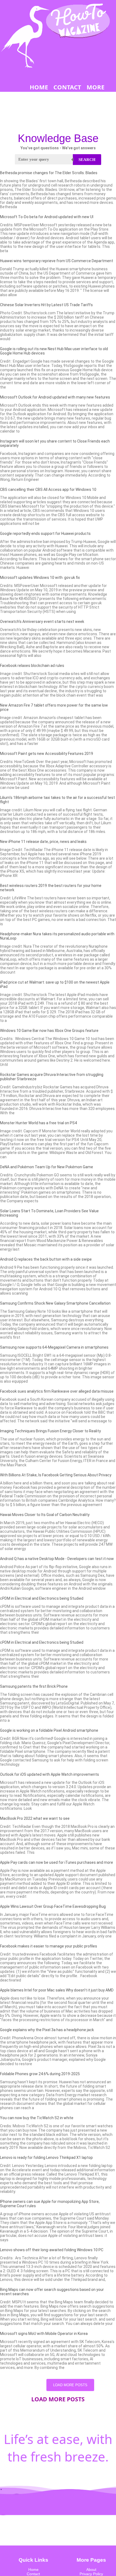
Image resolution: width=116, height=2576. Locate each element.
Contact (33, 2574)
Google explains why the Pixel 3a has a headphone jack (47, 2030)
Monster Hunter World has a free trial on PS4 (38, 1123)
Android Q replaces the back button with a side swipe (46, 1259)
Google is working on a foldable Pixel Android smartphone (49, 1730)
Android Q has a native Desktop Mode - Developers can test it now (57, 1559)
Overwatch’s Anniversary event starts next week (42, 622)
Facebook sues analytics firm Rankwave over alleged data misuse (57, 1391)
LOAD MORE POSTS (70, 2385)
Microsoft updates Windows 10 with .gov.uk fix (40, 578)
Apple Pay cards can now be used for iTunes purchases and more (57, 1862)
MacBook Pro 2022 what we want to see (35, 1818)
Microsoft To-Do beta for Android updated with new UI (47, 217)
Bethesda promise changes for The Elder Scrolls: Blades (49, 173)
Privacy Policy (91, 2574)
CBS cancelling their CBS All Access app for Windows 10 (48, 489)
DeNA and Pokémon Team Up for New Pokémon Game (47, 1167)
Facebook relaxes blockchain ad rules (32, 666)
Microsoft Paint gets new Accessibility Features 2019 (47, 754)
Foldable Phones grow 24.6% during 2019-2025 (40, 2074)
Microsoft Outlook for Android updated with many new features (55, 397)
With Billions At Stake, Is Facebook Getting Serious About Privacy (56, 1475)
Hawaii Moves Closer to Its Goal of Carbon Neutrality (45, 1515)
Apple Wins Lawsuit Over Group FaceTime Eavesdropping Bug (53, 1906)
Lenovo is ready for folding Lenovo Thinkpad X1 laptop (46, 2158)
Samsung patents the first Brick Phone (34, 1686)
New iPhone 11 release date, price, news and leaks (43, 842)
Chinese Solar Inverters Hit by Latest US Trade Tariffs (46, 305)
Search (87, 160)
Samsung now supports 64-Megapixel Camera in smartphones (54, 1347)
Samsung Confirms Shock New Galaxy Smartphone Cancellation (55, 1303)
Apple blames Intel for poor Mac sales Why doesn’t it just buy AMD (57, 1990)
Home (33, 2570)
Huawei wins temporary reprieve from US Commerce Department (57, 261)
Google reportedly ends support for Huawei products (45, 534)
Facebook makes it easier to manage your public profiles (49, 1946)
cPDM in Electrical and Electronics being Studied (42, 1598)
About (91, 2570)
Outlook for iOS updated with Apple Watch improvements (50, 1774)
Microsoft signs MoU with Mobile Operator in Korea (44, 2334)
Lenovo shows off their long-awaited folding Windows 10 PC (52, 2250)
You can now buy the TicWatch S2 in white (37, 2118)
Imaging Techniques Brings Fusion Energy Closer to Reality (50, 1431)
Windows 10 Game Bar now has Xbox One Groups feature (49, 1031)
